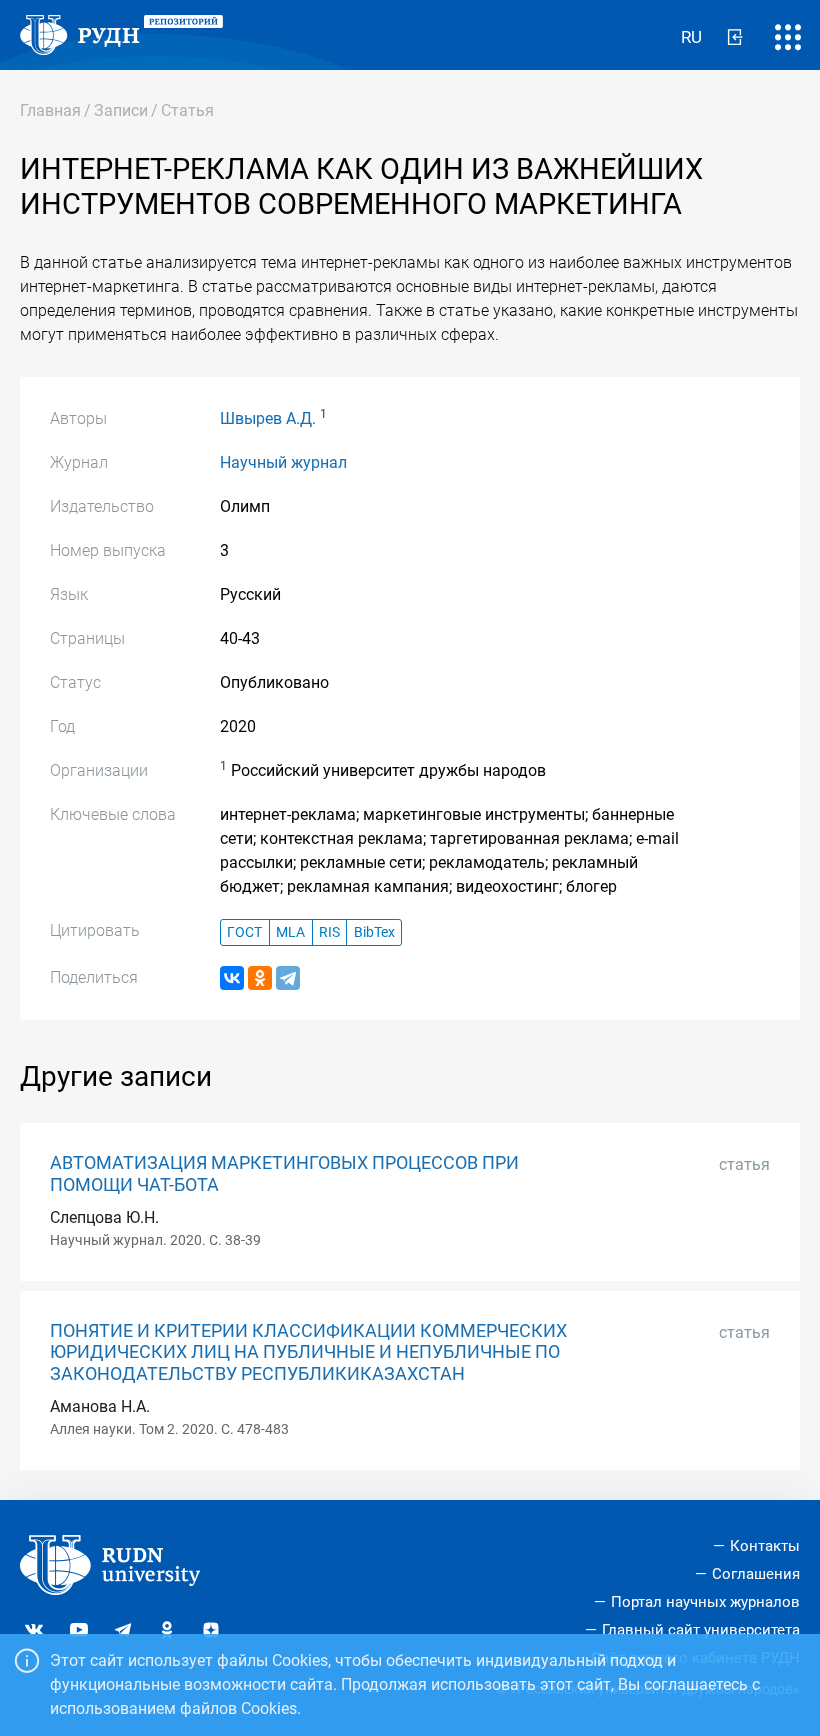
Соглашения (756, 1574)
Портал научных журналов (705, 1602)
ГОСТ (244, 932)
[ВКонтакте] (232, 978)
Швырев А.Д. (268, 418)
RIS (329, 932)
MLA (290, 932)
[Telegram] (288, 978)
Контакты (765, 1546)
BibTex (374, 932)
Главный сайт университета (701, 1630)
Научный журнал (283, 462)
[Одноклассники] (260, 978)
